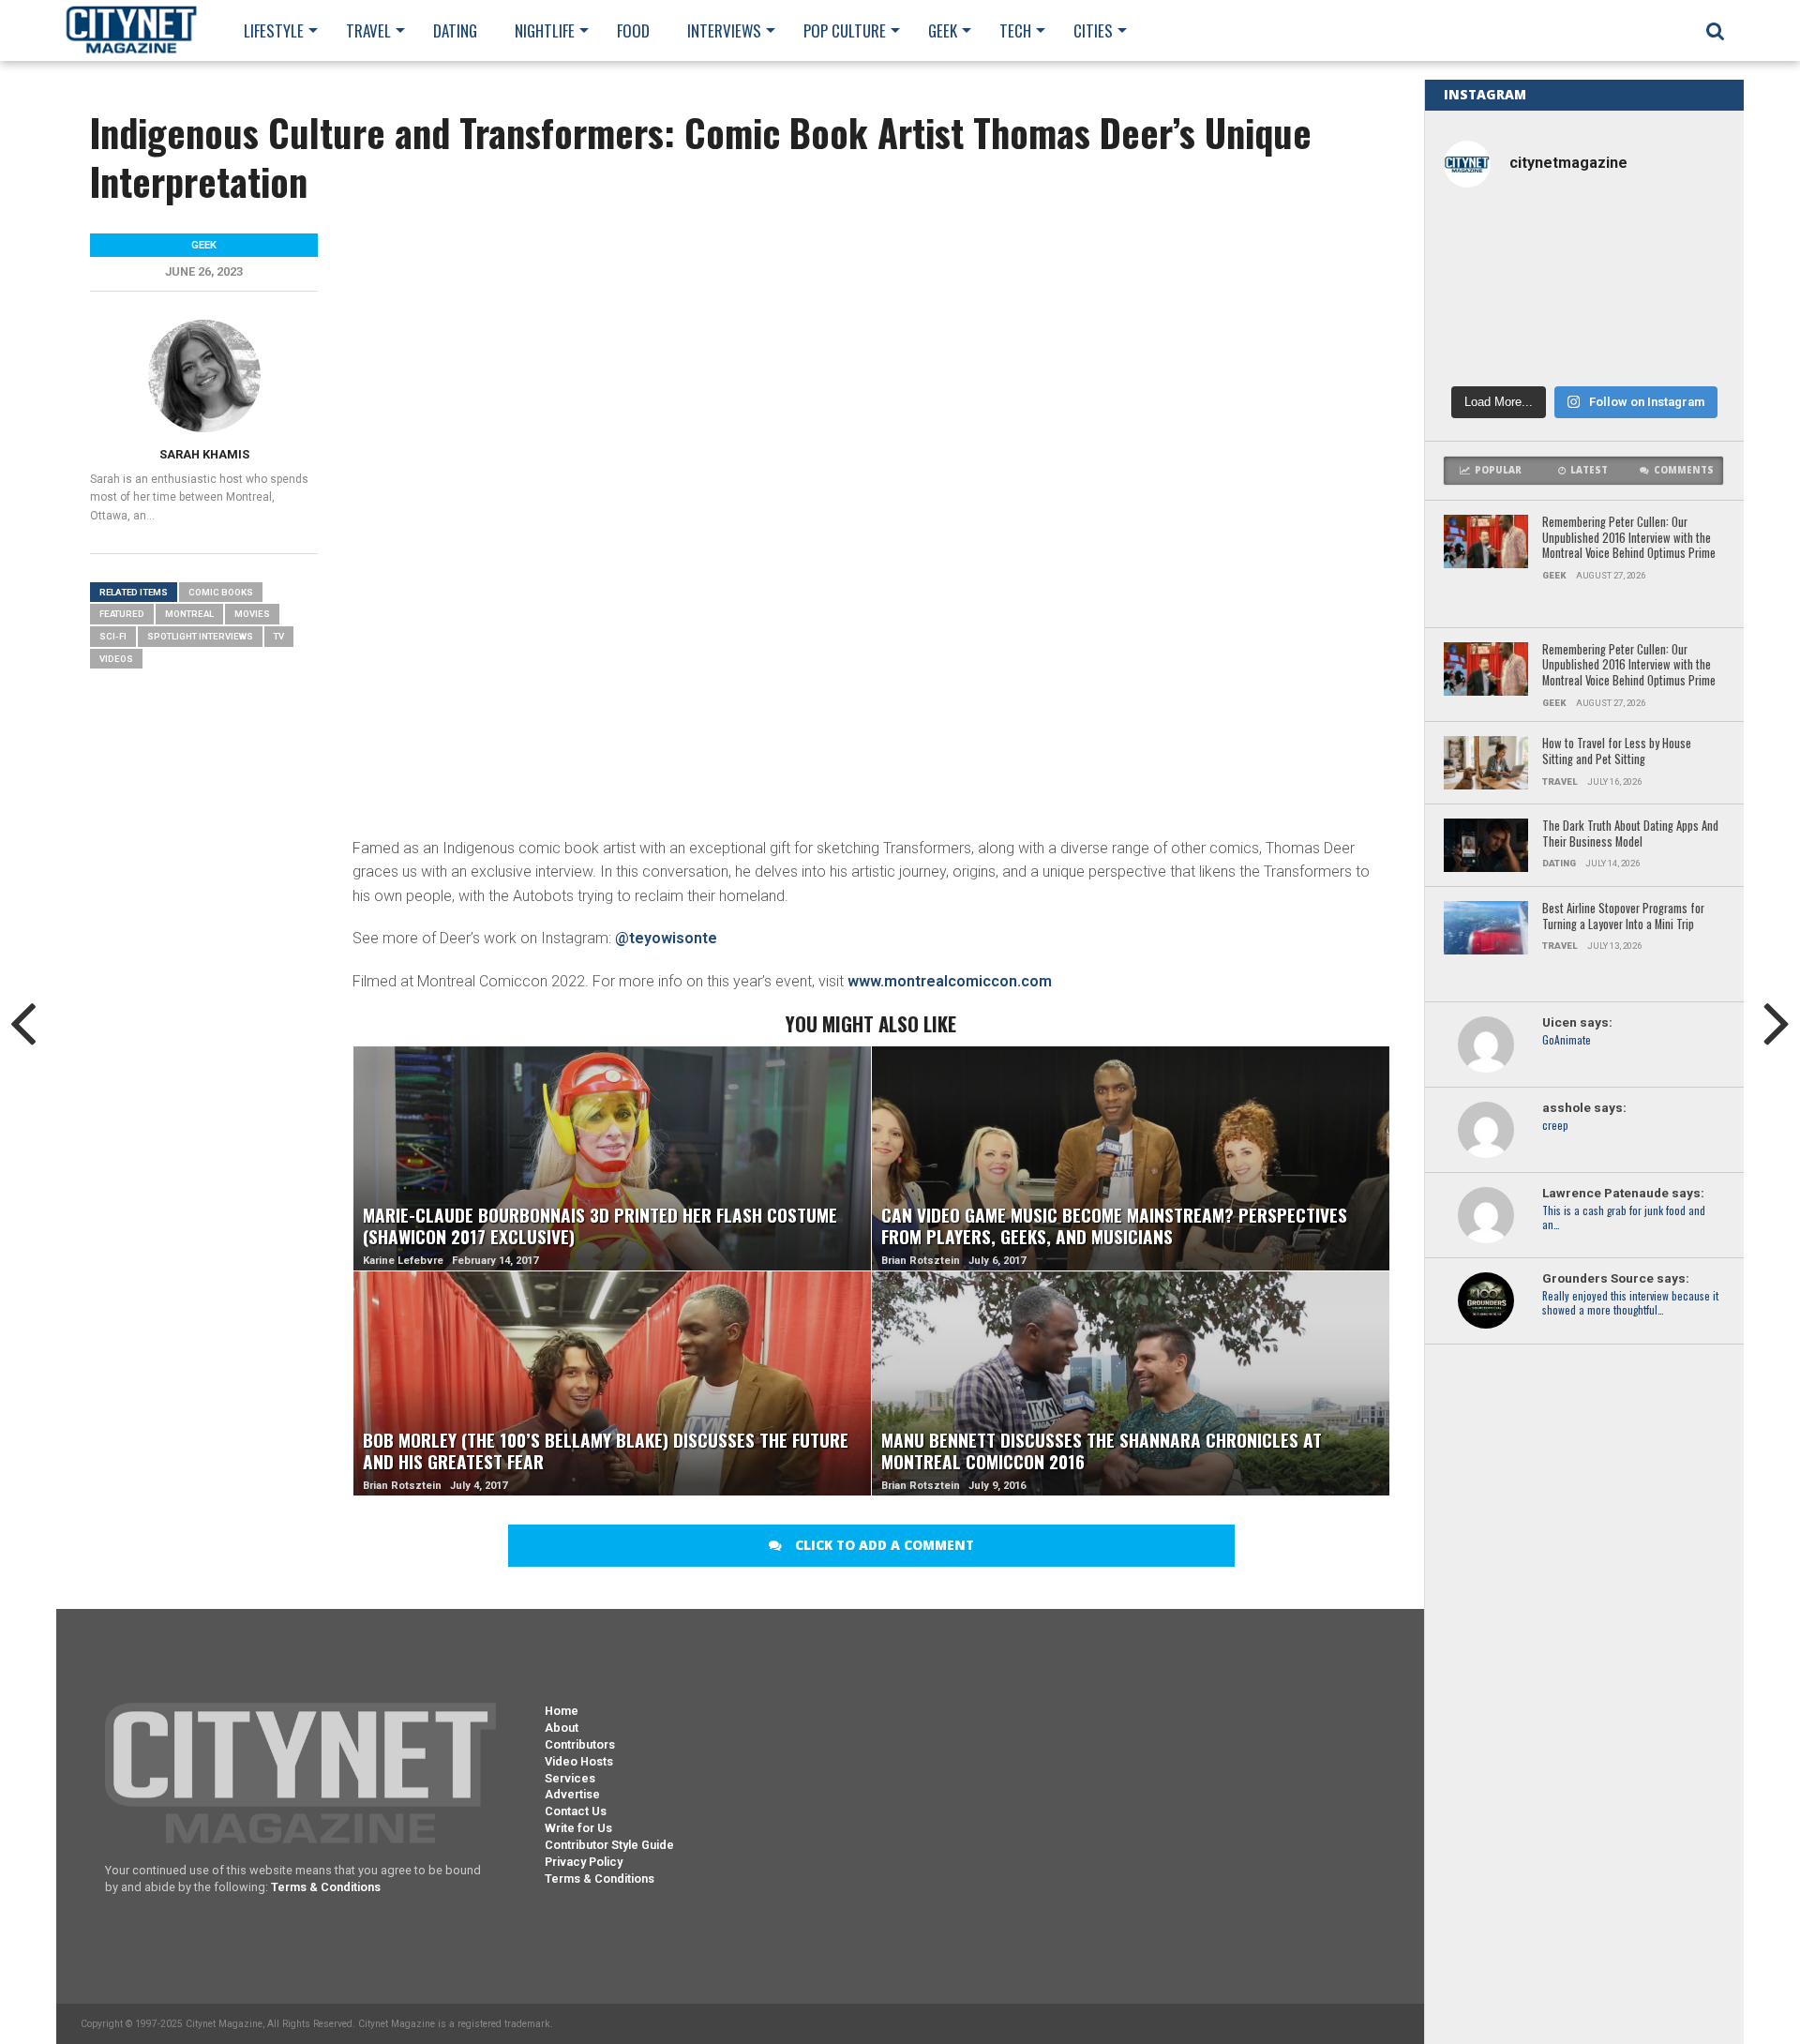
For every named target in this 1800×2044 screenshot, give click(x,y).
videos (116, 659)
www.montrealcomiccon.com (950, 981)
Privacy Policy (584, 1862)
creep (1555, 1126)
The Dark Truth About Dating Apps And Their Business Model (1630, 834)
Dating (455, 30)
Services (570, 1778)
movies (252, 614)
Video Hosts (579, 1761)
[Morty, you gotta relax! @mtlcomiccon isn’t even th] (1489, 290)
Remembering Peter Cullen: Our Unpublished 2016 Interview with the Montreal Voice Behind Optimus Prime (1629, 538)
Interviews (724, 30)
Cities (1093, 30)
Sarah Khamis (204, 454)
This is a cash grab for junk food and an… (1624, 1218)
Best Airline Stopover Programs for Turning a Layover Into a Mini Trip (1623, 917)
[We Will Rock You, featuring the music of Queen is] (1584, 346)
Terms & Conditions (326, 1887)
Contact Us (576, 1811)
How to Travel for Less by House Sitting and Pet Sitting (1617, 751)
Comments (1684, 470)
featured (122, 614)
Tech (1015, 30)
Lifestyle (274, 30)
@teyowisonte (666, 938)
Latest (1589, 470)
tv (279, 636)
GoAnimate (1567, 1040)
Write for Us (578, 1828)
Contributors (580, 1744)
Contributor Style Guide (609, 1845)
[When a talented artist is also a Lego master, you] (1680, 236)
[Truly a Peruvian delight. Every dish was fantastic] (1680, 346)
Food (633, 30)
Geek (943, 30)
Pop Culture (845, 30)
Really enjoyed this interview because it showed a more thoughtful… (1630, 1303)
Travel (368, 30)
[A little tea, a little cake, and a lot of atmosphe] (1584, 290)
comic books (221, 592)
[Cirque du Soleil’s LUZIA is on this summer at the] (1489, 346)
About (562, 1728)
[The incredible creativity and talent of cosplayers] (1584, 236)
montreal (189, 614)
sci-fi (113, 636)
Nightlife (545, 30)
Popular (1498, 470)
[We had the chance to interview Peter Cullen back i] (1489, 236)
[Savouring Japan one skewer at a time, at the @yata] (1680, 290)
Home (562, 1711)
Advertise (572, 1794)
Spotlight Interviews (200, 636)
